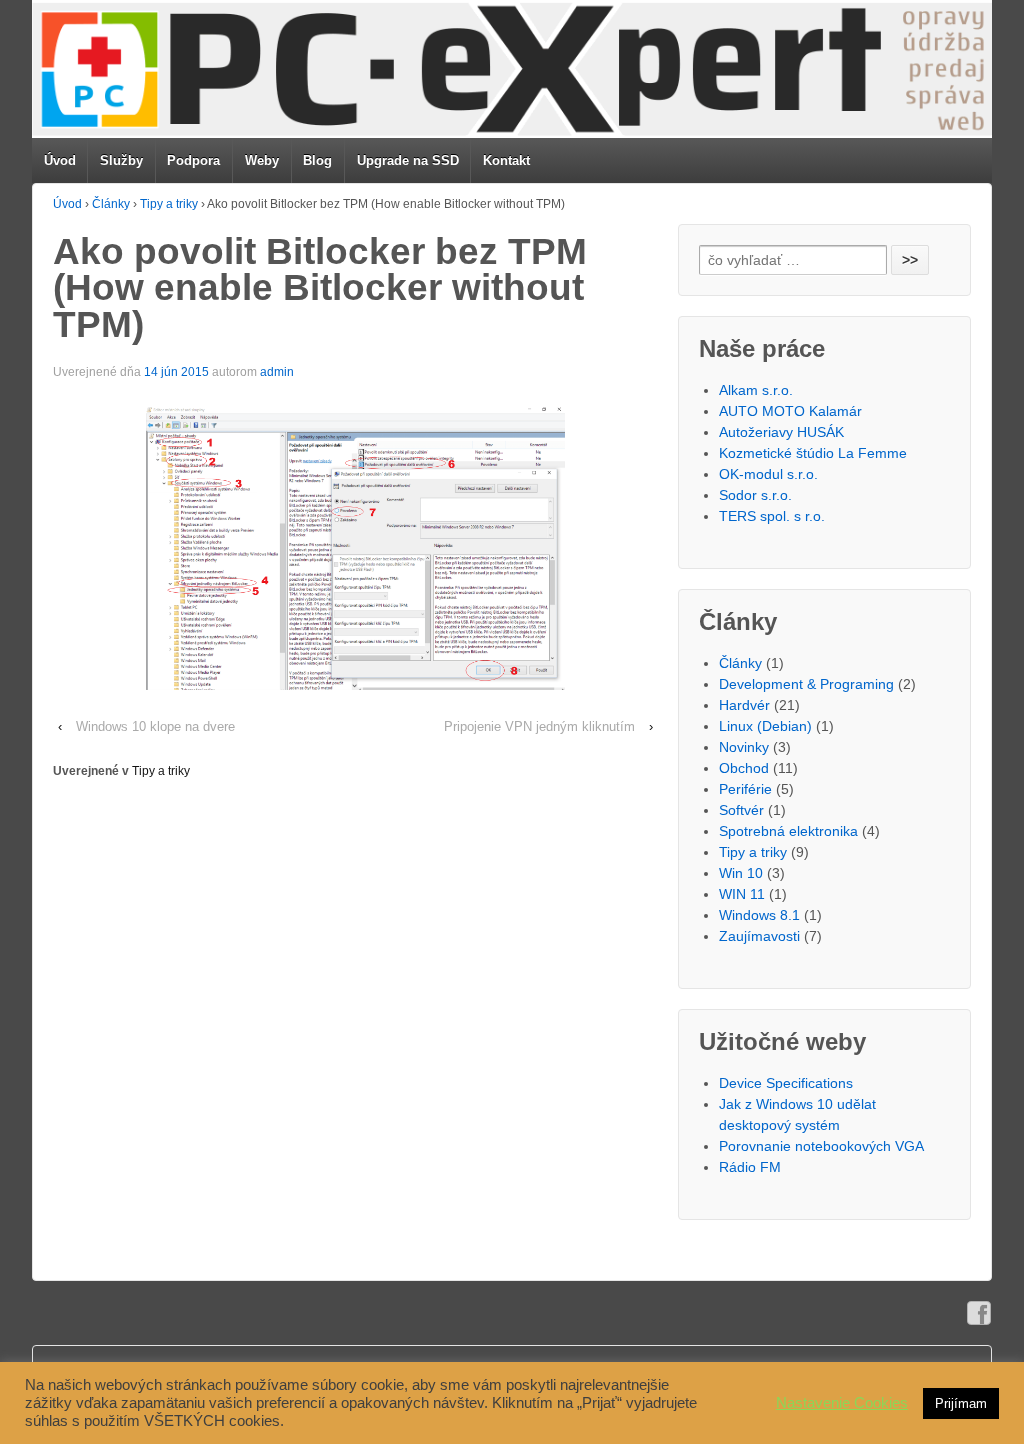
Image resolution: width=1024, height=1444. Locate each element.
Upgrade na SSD (408, 160)
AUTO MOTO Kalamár (790, 411)
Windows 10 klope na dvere (155, 726)
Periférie (745, 789)
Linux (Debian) (765, 726)
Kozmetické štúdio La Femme (813, 453)
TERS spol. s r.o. (772, 516)
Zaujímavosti (759, 936)
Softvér (741, 810)
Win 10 (741, 873)
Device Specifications (786, 1083)
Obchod (744, 768)
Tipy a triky (169, 204)
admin (277, 372)
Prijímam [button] (961, 1403)
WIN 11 (742, 894)
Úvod (60, 160)
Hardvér (744, 705)
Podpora (193, 160)
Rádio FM (750, 1167)
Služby (121, 160)
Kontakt (506, 160)
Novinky (744, 747)
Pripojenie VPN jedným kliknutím (539, 726)
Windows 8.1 (759, 915)
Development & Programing (806, 684)
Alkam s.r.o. (756, 390)
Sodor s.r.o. (755, 495)
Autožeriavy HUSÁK (781, 432)
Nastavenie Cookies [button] (842, 1403)
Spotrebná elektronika (788, 831)
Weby (262, 160)
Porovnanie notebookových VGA (821, 1146)
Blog (317, 160)
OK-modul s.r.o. (768, 474)
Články (111, 204)
